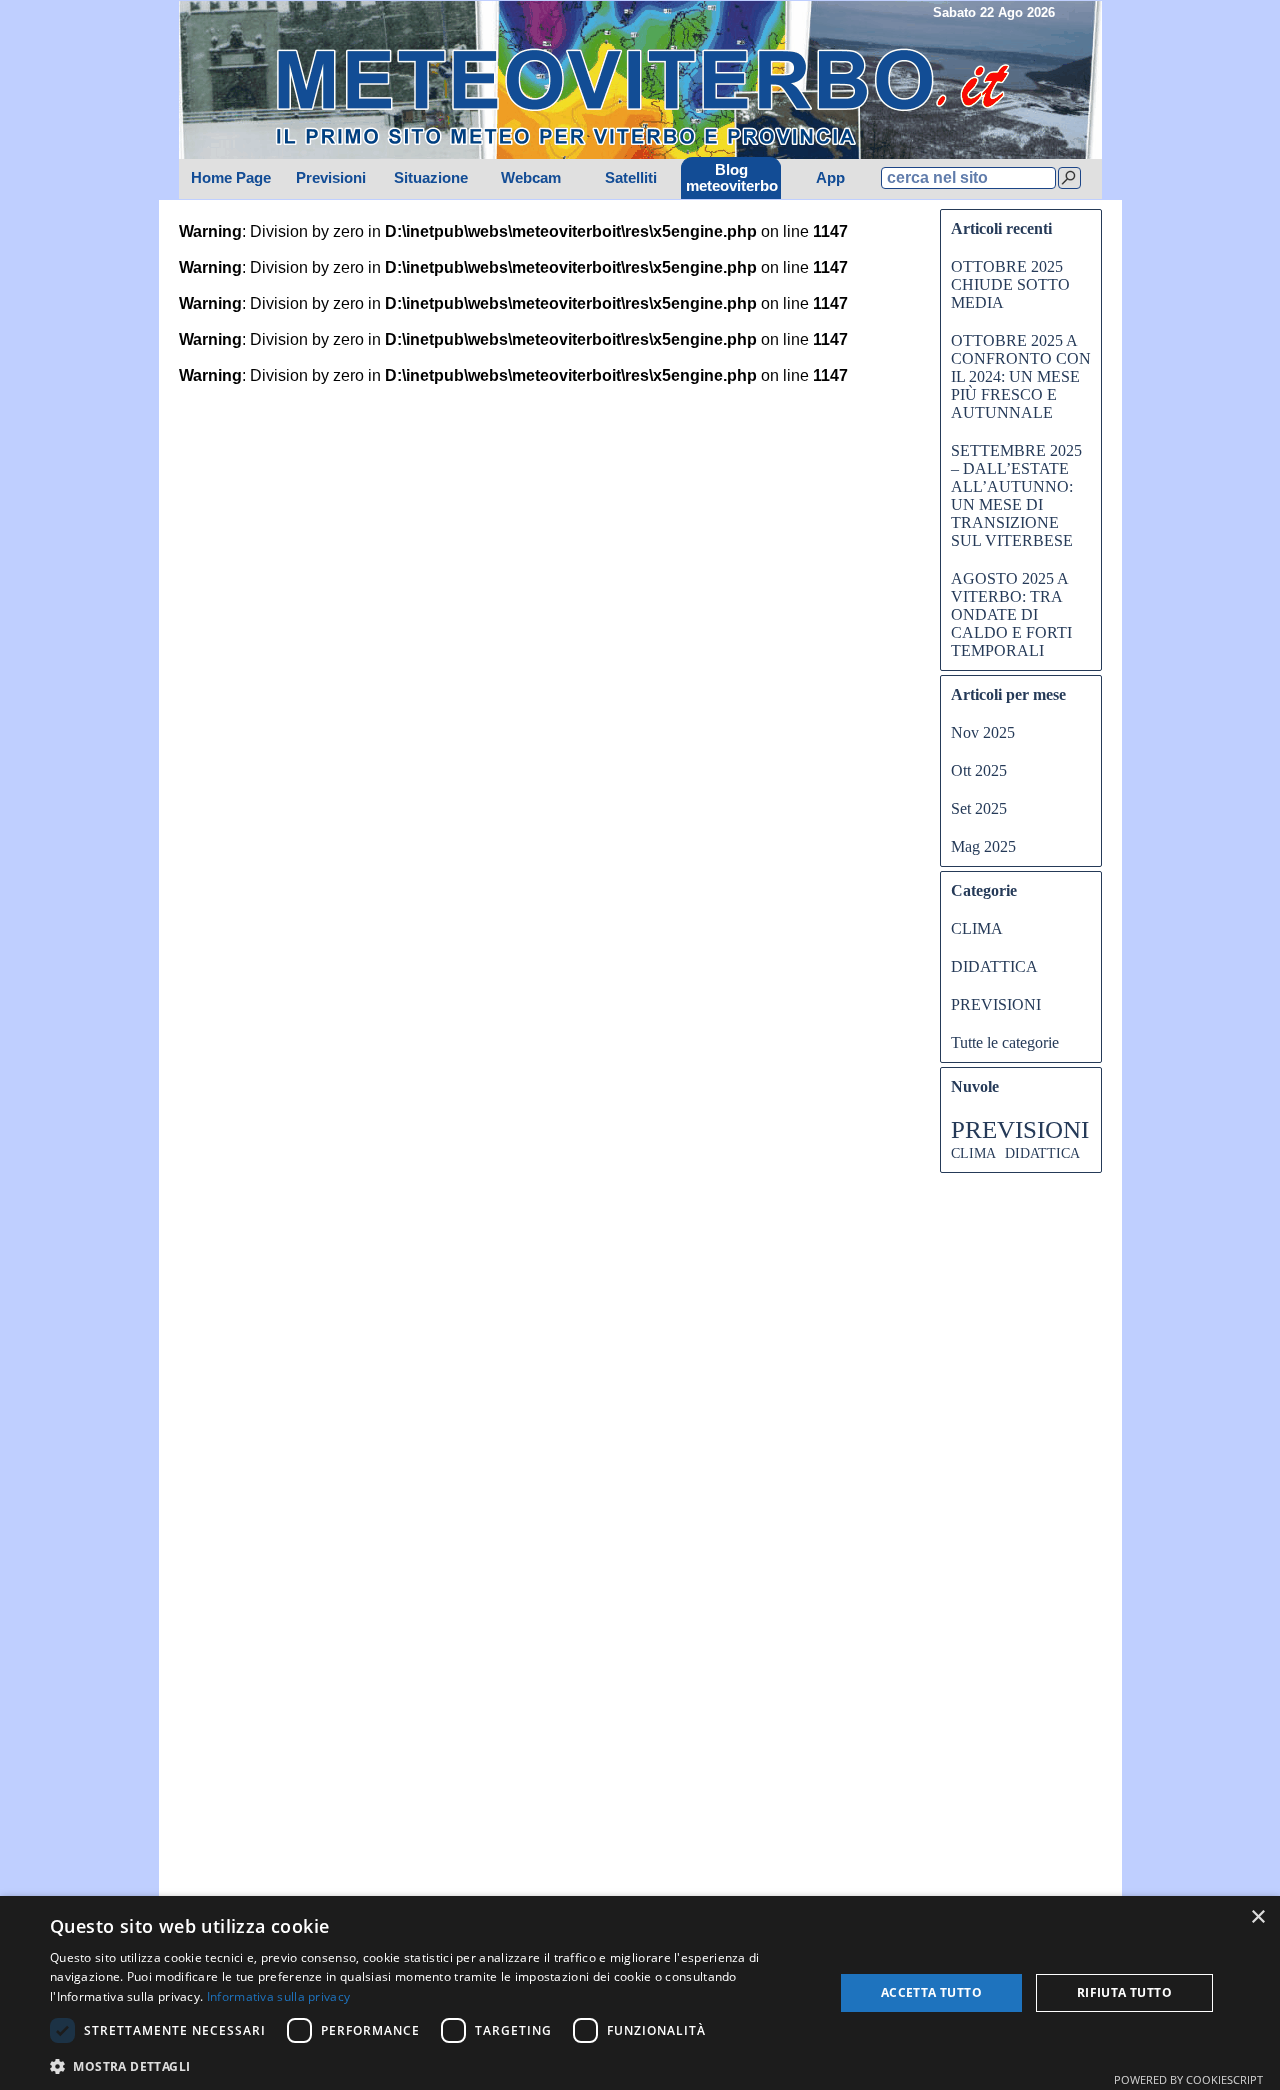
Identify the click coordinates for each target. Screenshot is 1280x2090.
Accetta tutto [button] (931, 1992)
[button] (430, 2064)
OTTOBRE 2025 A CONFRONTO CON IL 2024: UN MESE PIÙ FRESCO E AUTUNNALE (1021, 376)
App (830, 178)
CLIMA (977, 928)
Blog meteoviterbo (732, 178)
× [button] (1257, 1917)
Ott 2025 (979, 770)
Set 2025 (979, 808)
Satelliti (631, 178)
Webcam (531, 178)
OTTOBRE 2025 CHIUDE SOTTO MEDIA (1010, 284)
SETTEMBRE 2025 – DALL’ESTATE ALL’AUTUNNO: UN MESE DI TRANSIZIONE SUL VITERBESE (1016, 495)
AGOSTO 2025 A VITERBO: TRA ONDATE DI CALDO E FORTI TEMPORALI (1011, 614)
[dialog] (640, 1993)
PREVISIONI (996, 1004)
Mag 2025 (983, 846)
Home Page (231, 178)
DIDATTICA (994, 966)
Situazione (431, 178)
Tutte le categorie (1005, 1042)
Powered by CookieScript (1188, 2079)
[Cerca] (1069, 178)
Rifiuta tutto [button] (1124, 1992)
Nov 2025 (983, 732)
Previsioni (331, 178)
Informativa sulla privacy (279, 1996)
